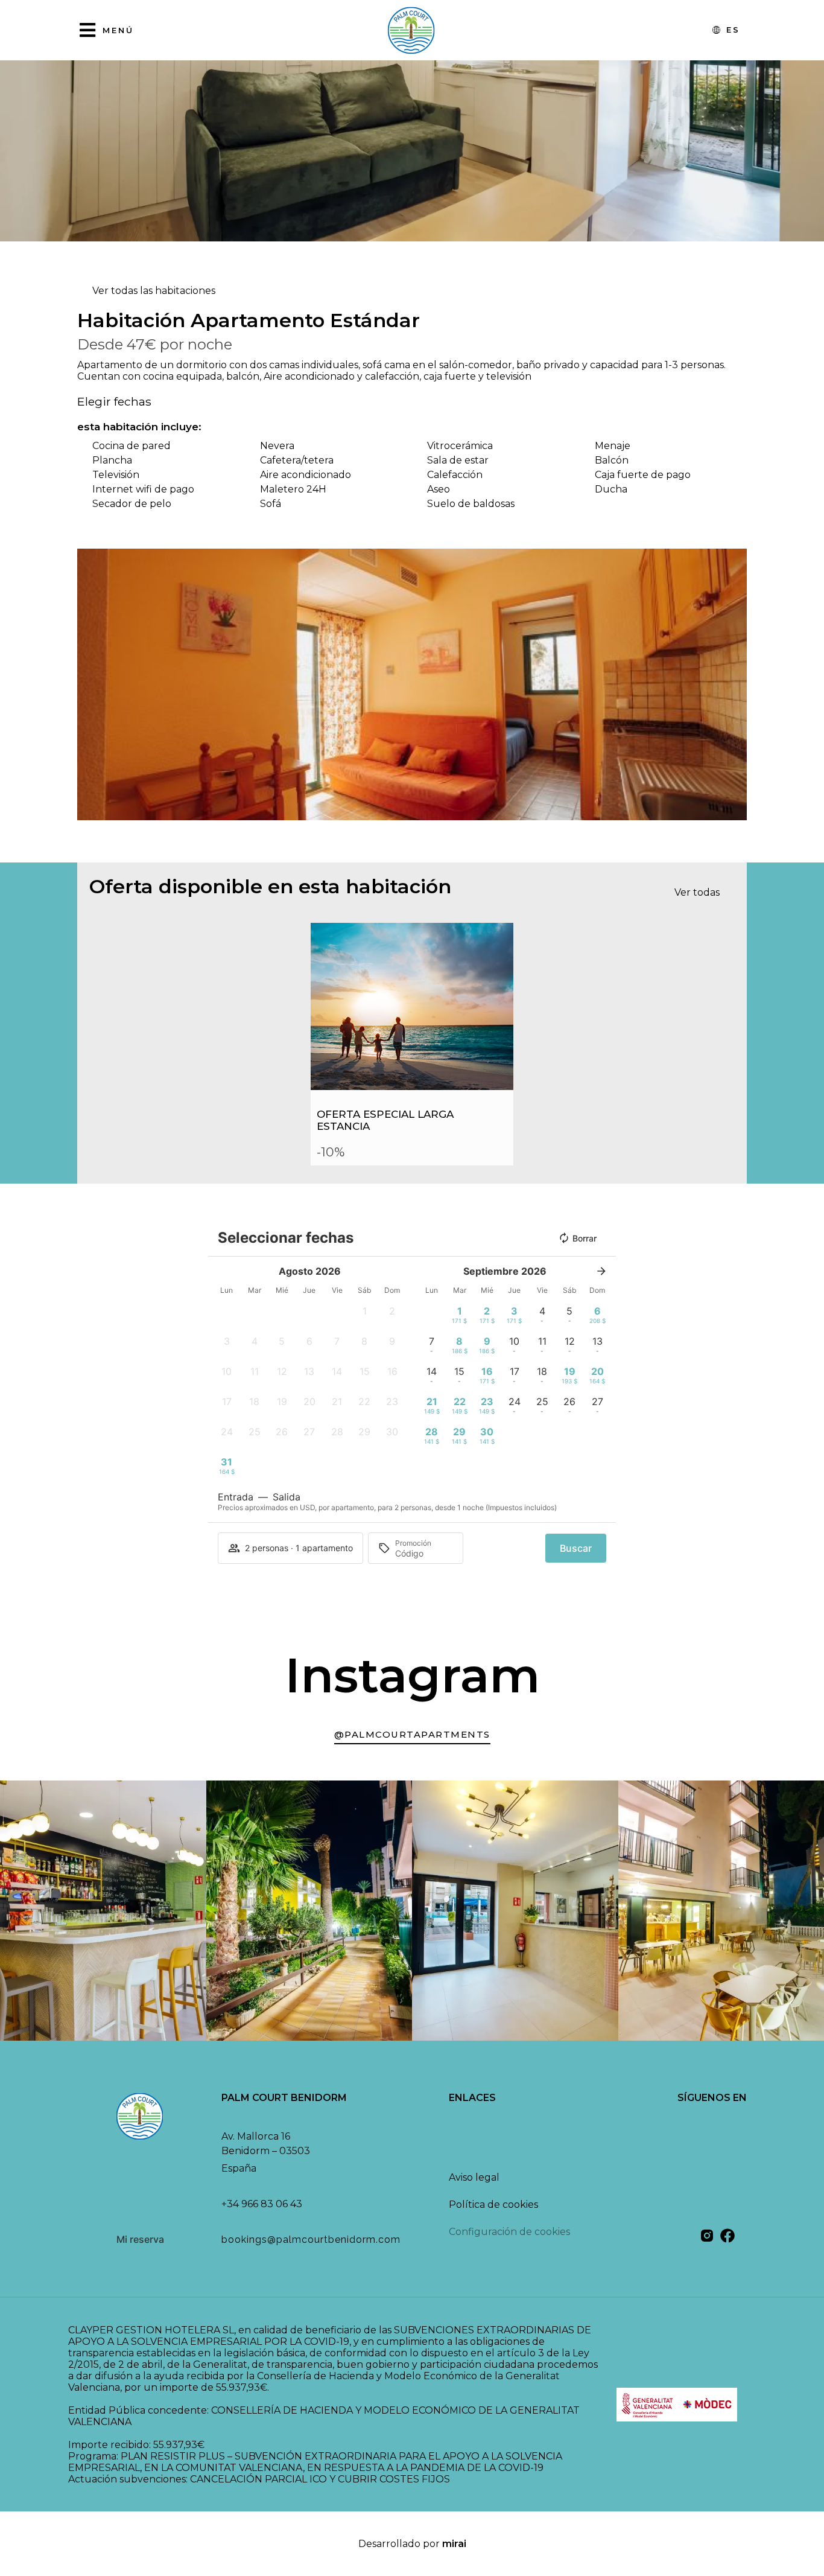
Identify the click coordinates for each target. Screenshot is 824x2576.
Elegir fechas (114, 401)
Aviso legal (474, 2177)
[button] (89, 685)
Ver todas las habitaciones (154, 291)
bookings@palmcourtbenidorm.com (311, 2240)
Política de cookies (493, 2205)
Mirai (454, 2544)
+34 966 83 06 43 (262, 2204)
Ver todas (697, 892)
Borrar (585, 1238)
